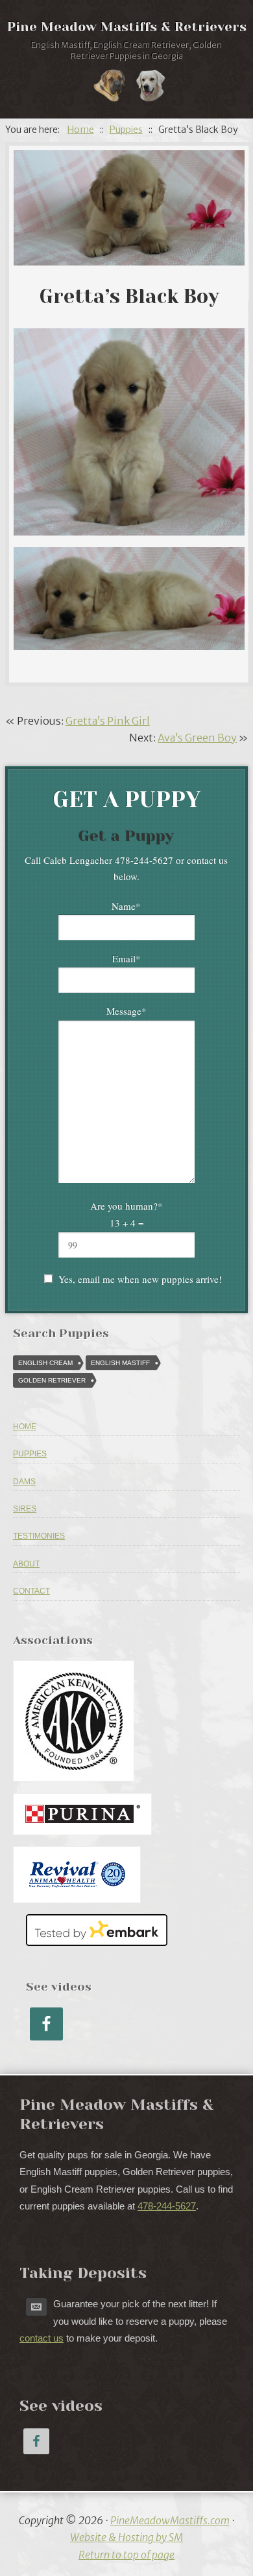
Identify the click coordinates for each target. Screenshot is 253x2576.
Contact (31, 1591)
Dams (24, 1482)
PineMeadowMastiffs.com (170, 2520)
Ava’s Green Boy (197, 738)
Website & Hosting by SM (126, 2537)
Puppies (30, 1454)
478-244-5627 (167, 2206)
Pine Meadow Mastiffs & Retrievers (127, 27)
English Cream (45, 1363)
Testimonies (39, 1536)
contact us (42, 2338)
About (26, 1564)
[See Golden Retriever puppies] (151, 88)
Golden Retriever (52, 1380)
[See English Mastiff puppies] (110, 88)
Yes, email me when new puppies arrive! (140, 1279)
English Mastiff (120, 1363)
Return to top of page (126, 2555)
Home (25, 1427)
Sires (25, 1509)
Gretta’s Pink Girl (108, 721)
